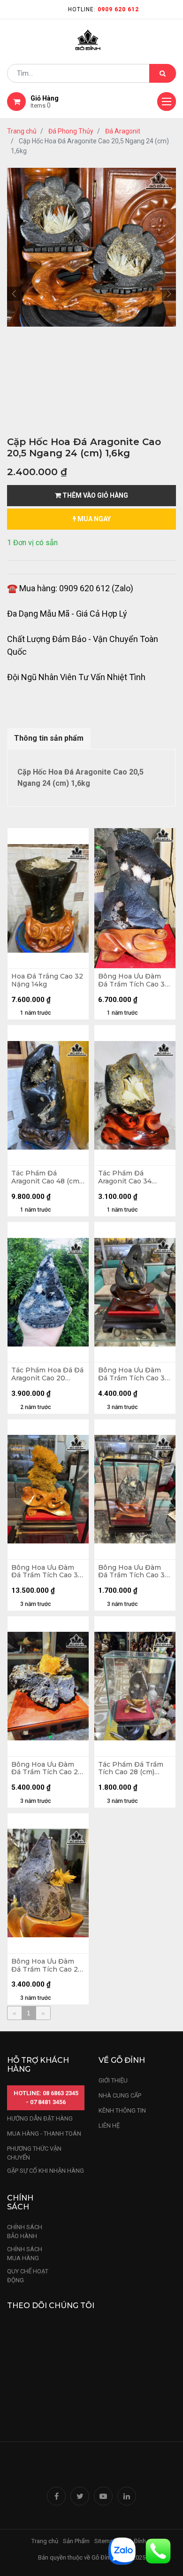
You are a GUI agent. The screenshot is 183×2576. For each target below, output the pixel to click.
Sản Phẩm (76, 2541)
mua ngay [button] (93, 519)
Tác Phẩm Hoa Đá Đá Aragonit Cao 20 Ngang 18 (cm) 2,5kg (47, 1374)
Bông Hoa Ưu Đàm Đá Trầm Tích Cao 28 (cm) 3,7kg (47, 1965)
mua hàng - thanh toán (44, 2134)
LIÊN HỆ (109, 2126)
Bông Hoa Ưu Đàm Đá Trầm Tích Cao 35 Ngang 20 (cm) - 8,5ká (135, 980)
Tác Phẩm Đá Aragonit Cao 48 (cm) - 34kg (46, 1177)
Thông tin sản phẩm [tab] (49, 738)
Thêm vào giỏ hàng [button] (95, 495)
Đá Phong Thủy (71, 131)
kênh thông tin (122, 2110)
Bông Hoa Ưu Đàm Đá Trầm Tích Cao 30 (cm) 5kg (134, 1572)
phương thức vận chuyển (34, 2153)
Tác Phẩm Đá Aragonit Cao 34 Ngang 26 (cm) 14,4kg (134, 1177)
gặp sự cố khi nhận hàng (46, 2171)
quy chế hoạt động (28, 2276)
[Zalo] (122, 2550)
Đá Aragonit (123, 131)
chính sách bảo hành (25, 2232)
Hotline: (103, 9)
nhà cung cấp (120, 2095)
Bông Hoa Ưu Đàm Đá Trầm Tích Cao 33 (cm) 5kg (47, 1572)
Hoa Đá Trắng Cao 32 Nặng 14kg (47, 980)
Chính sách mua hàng (25, 2254)
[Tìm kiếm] (163, 73)
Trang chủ (22, 131)
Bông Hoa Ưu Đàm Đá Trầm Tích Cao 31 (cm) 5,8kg (133, 1374)
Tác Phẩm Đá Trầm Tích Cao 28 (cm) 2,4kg (131, 1769)
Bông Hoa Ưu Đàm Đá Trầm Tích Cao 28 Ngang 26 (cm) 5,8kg (47, 1769)
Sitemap (106, 2541)
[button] (14, 294)
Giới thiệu (114, 2080)
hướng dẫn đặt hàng (40, 2118)
